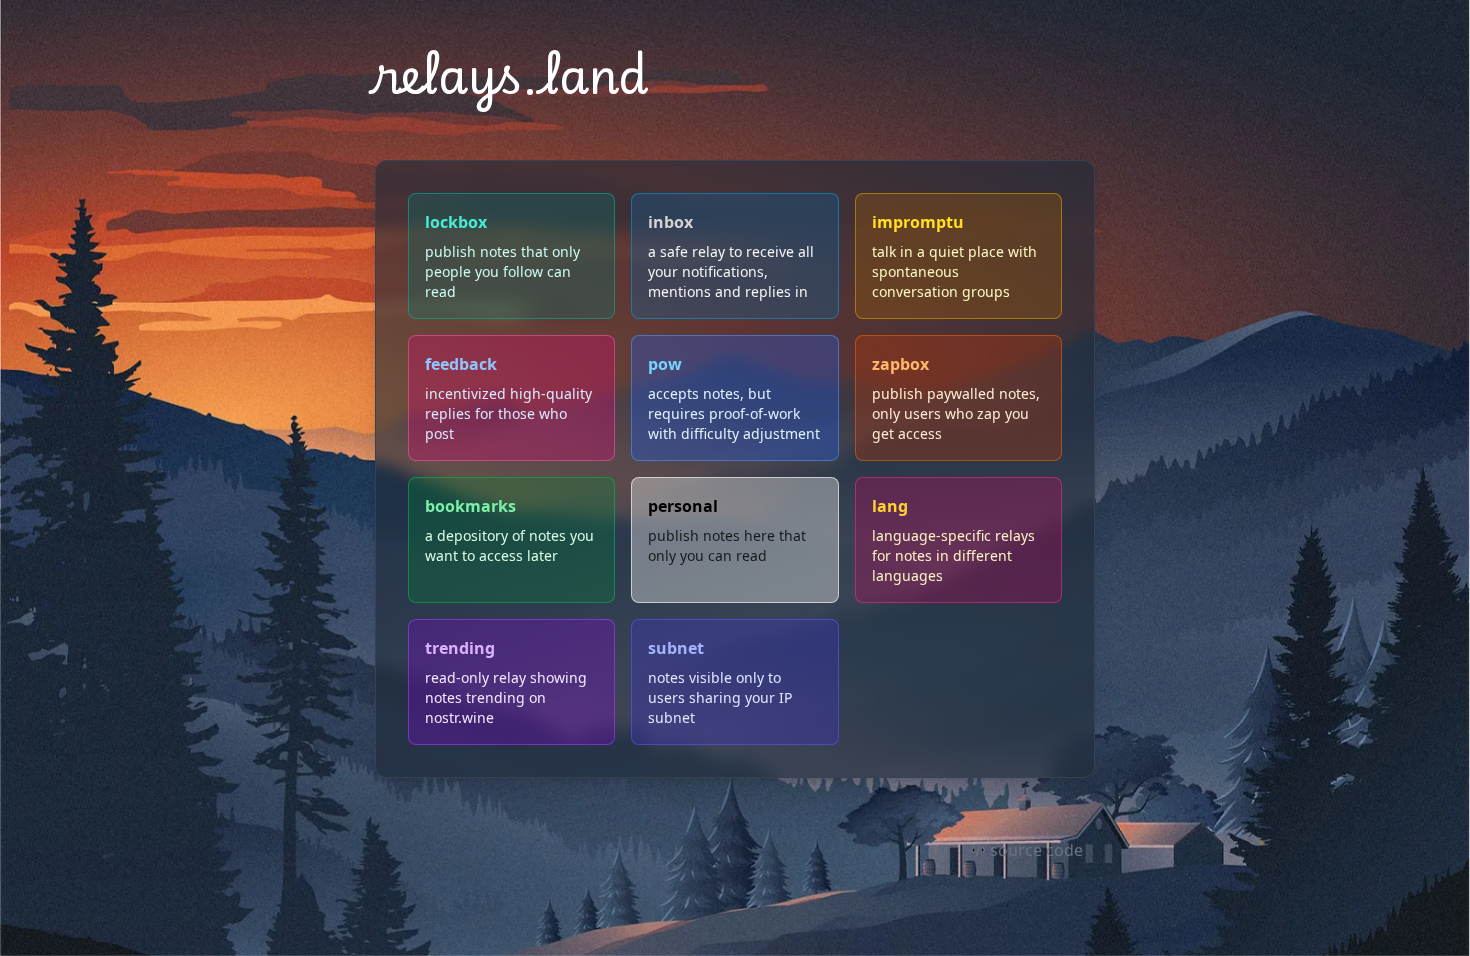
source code (1036, 850)
